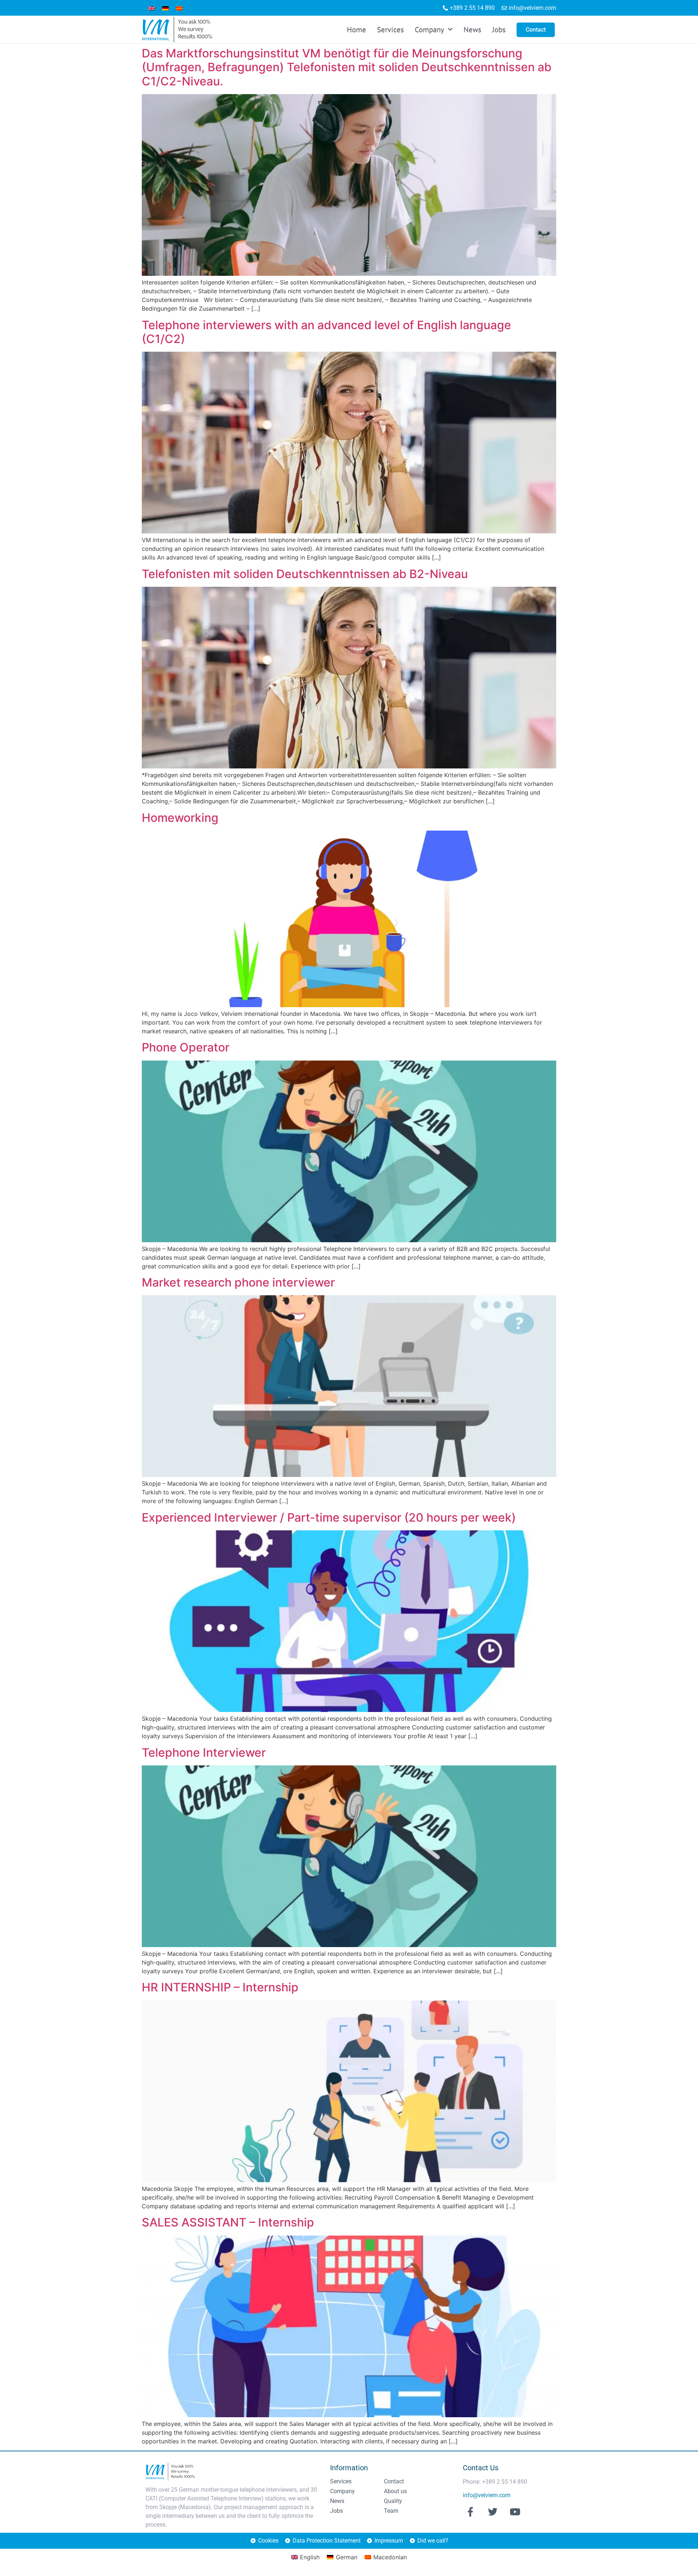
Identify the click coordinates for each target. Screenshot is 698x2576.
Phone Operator (186, 1047)
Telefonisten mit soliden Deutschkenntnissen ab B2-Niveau (305, 574)
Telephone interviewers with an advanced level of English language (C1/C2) (326, 332)
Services (390, 30)
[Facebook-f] (470, 2512)
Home (356, 30)
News (472, 30)
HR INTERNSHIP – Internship (220, 1987)
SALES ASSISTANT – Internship (228, 2222)
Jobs (499, 30)
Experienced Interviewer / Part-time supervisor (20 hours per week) (329, 1517)
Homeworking (180, 818)
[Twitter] (493, 2512)
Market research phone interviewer (238, 1282)
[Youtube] (515, 2512)
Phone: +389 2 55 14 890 (495, 2482)
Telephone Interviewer (204, 1753)
